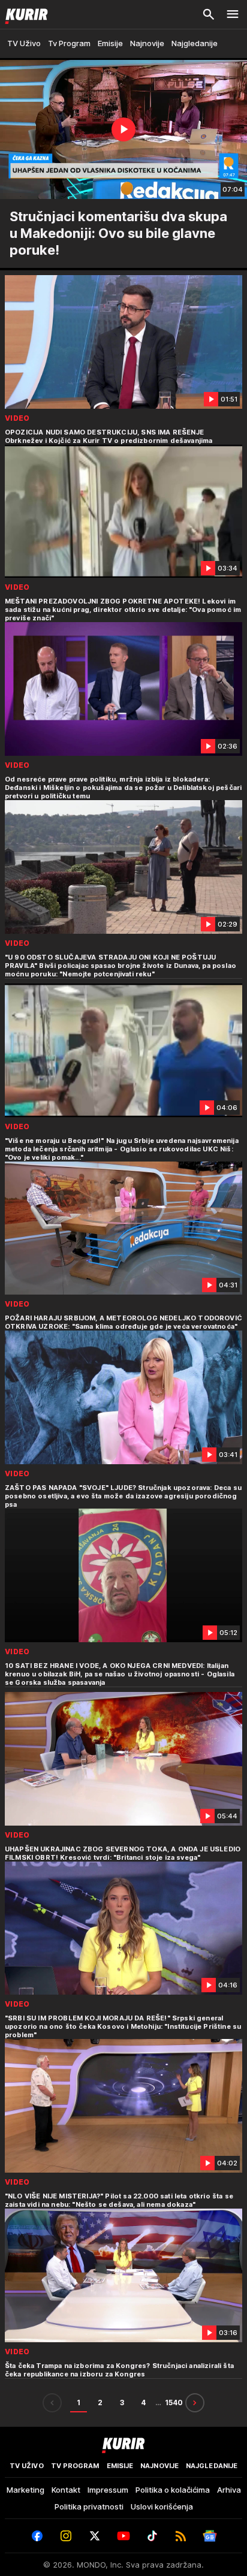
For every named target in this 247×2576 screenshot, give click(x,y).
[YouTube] (123, 2536)
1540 (174, 2402)
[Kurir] (24, 14)
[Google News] (210, 2536)
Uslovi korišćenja (162, 2506)
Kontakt (66, 2490)
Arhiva (229, 2490)
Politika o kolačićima (173, 2490)
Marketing (25, 2490)
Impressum (108, 2490)
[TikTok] (152, 2536)
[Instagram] (66, 2536)
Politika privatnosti (89, 2506)
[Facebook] (37, 2536)
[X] (95, 2536)
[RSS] (181, 2536)
